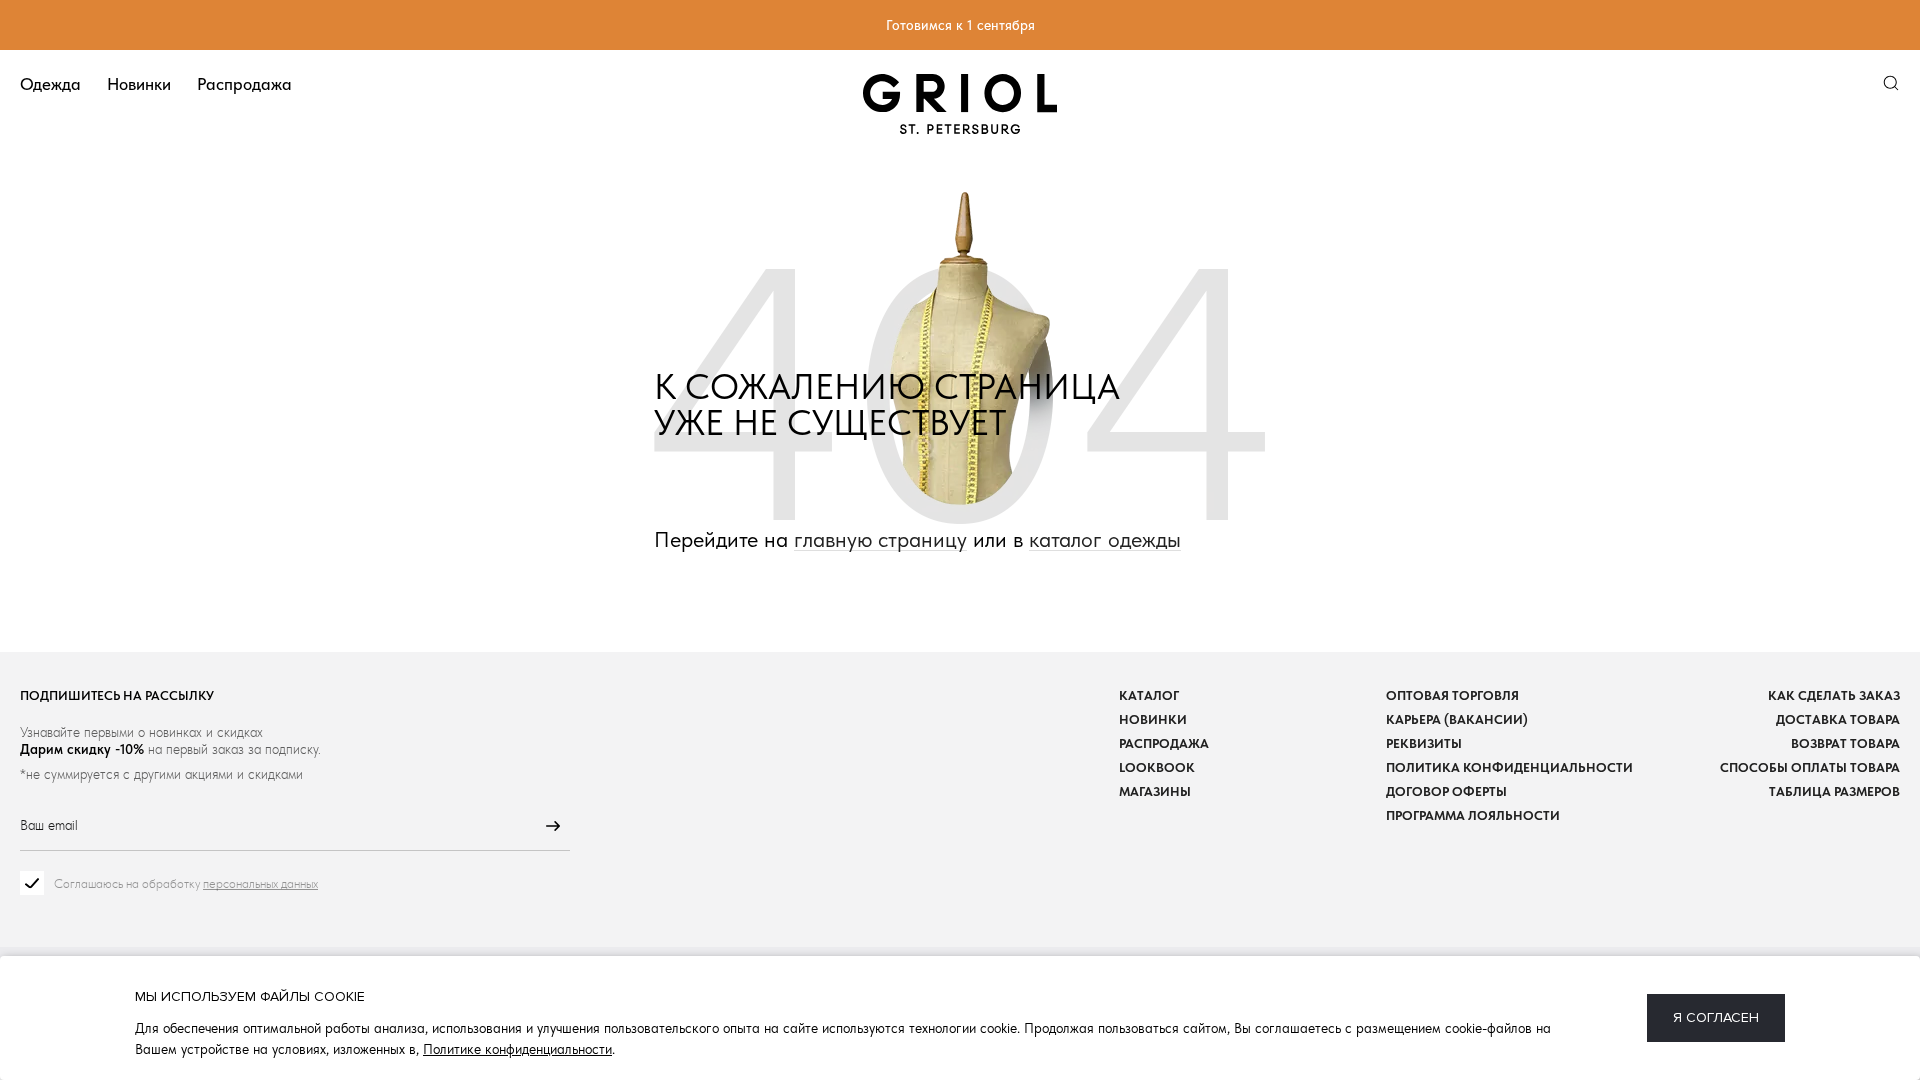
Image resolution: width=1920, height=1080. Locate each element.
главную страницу (880, 539)
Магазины (1155, 791)
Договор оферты (1446, 791)
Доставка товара (1838, 719)
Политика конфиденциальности (1509, 767)
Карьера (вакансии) (1457, 719)
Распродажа (244, 84)
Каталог (1149, 695)
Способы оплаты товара (1810, 767)
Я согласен (1716, 1017)
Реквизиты (1424, 743)
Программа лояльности (1473, 815)
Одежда (50, 84)
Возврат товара (1845, 743)
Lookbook (1157, 767)
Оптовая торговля (1452, 695)
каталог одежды (1105, 539)
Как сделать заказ (1834, 695)
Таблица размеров (1834, 791)
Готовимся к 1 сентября (960, 25)
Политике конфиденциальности (517, 1049)
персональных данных (260, 883)
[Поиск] (1891, 83)
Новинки (139, 84)
